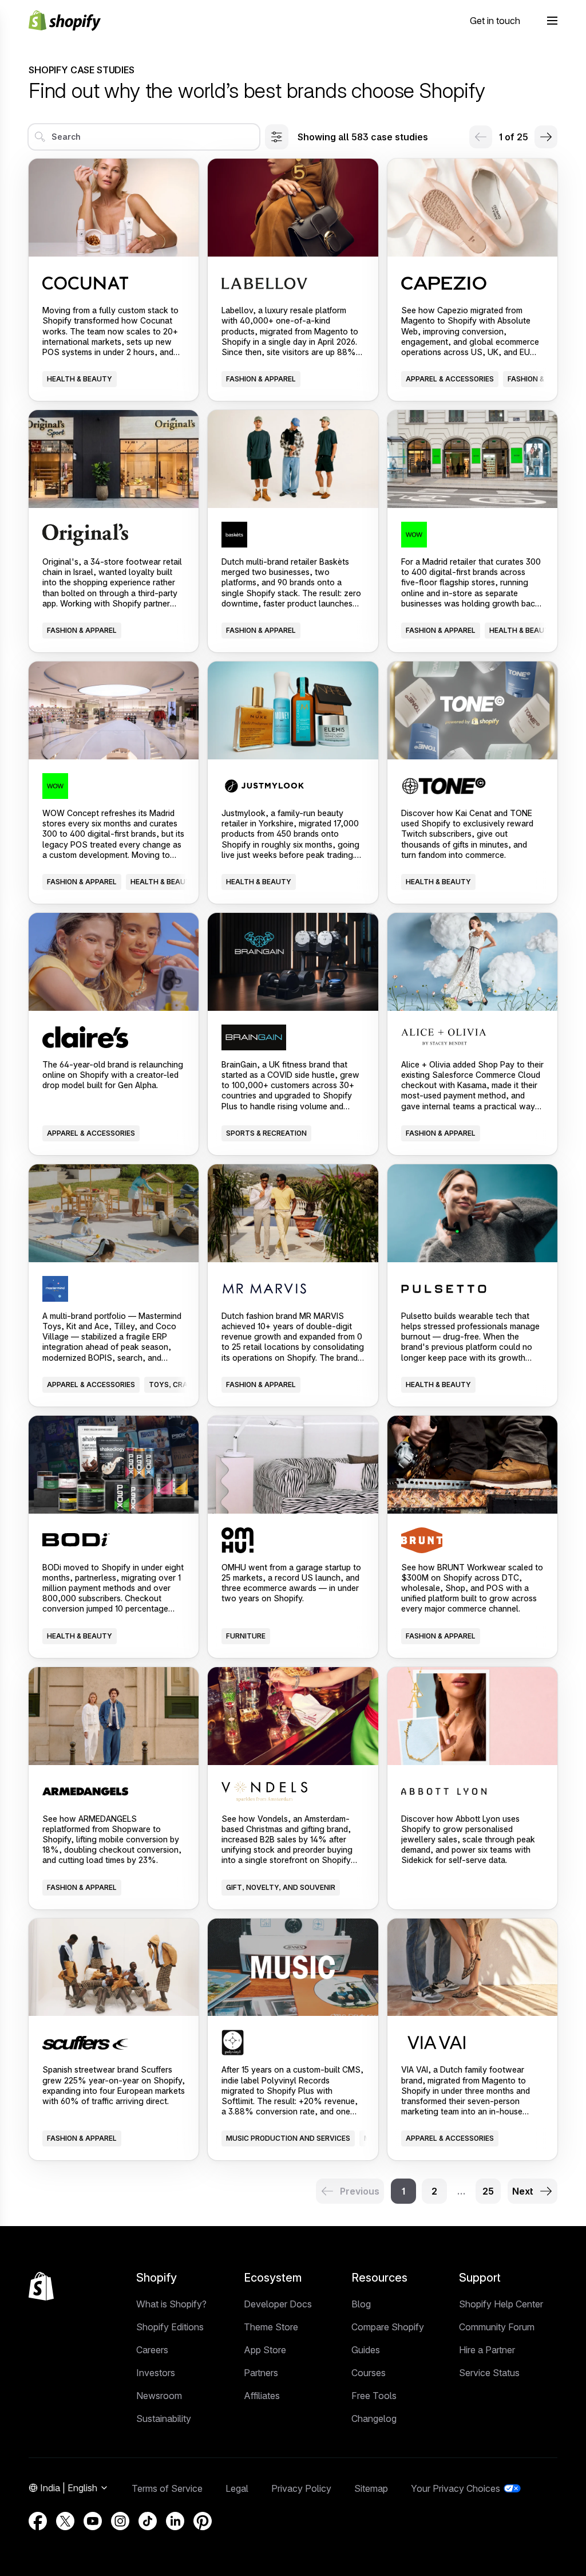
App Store (265, 2350)
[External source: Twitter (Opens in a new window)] (65, 2521)
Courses (369, 2373)
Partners (261, 2373)
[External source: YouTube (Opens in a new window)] (93, 2521)
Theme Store (271, 2327)
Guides (366, 2350)
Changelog (374, 2419)
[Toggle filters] (277, 137)
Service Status (489, 2373)
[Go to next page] (546, 137)
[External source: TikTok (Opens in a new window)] (148, 2521)
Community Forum (497, 2327)
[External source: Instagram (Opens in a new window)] (120, 2521)
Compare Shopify (388, 2327)
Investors (156, 2373)
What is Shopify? (171, 2304)
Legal (237, 2488)
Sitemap (371, 2488)
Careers (152, 2350)
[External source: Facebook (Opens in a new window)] (38, 2521)
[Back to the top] (41, 2286)
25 (488, 2191)
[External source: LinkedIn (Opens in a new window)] (175, 2521)
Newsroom (159, 2396)
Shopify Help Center (501, 2304)
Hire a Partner (487, 2350)
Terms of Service (167, 2488)
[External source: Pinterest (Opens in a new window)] (203, 2521)
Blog (361, 2304)
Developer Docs (278, 2304)
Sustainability (164, 2419)
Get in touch (495, 21)
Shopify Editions (170, 2327)
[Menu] (552, 21)
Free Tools (374, 2396)
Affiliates (262, 2396)
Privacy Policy (301, 2488)
